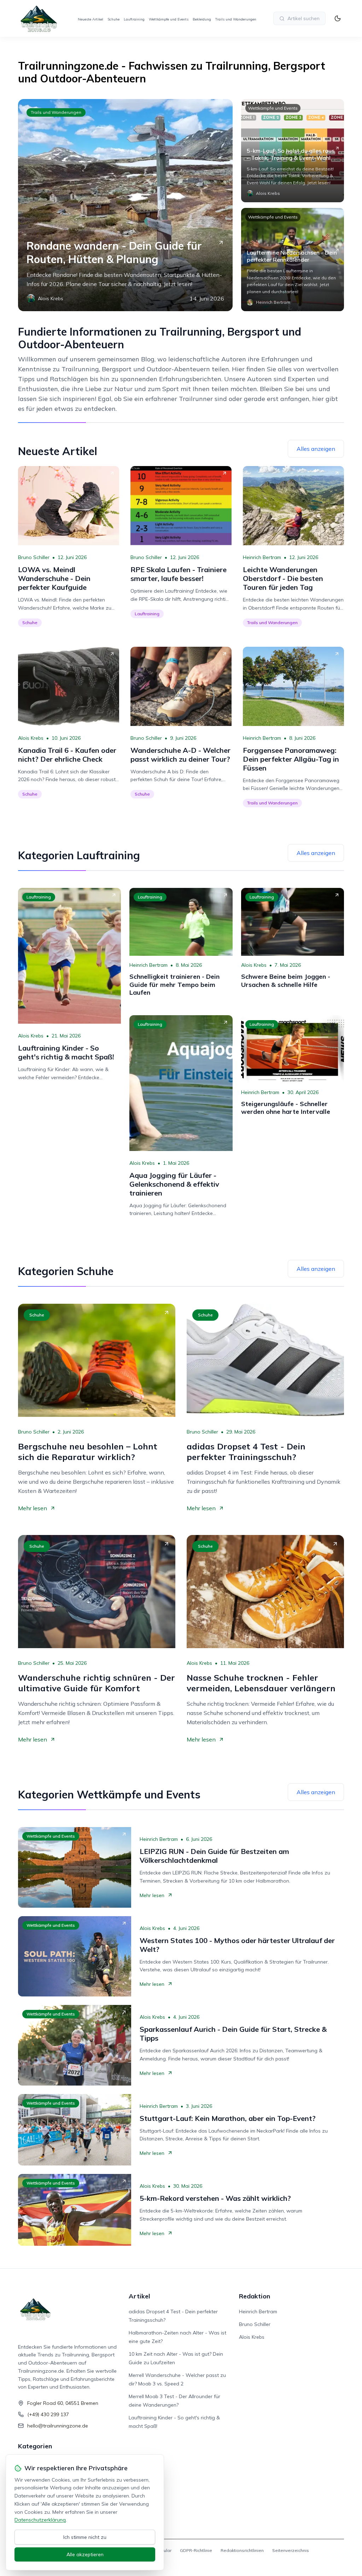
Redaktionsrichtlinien (242, 2550)
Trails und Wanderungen (236, 19)
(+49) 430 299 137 (48, 2414)
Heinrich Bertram (262, 557)
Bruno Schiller (34, 557)
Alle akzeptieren (85, 2554)
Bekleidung (202, 19)
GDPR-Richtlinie (196, 2550)
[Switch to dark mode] (338, 18)
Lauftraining (134, 19)
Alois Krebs (31, 738)
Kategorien (35, 2446)
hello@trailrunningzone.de (58, 2426)
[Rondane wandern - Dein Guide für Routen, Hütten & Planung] (125, 205)
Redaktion (255, 2296)
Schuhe (113, 19)
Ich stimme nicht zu (85, 2537)
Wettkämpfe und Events (169, 19)
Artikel (139, 2296)
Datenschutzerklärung (40, 2520)
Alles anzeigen (316, 449)
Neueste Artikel (90, 19)
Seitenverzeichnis (291, 2550)
